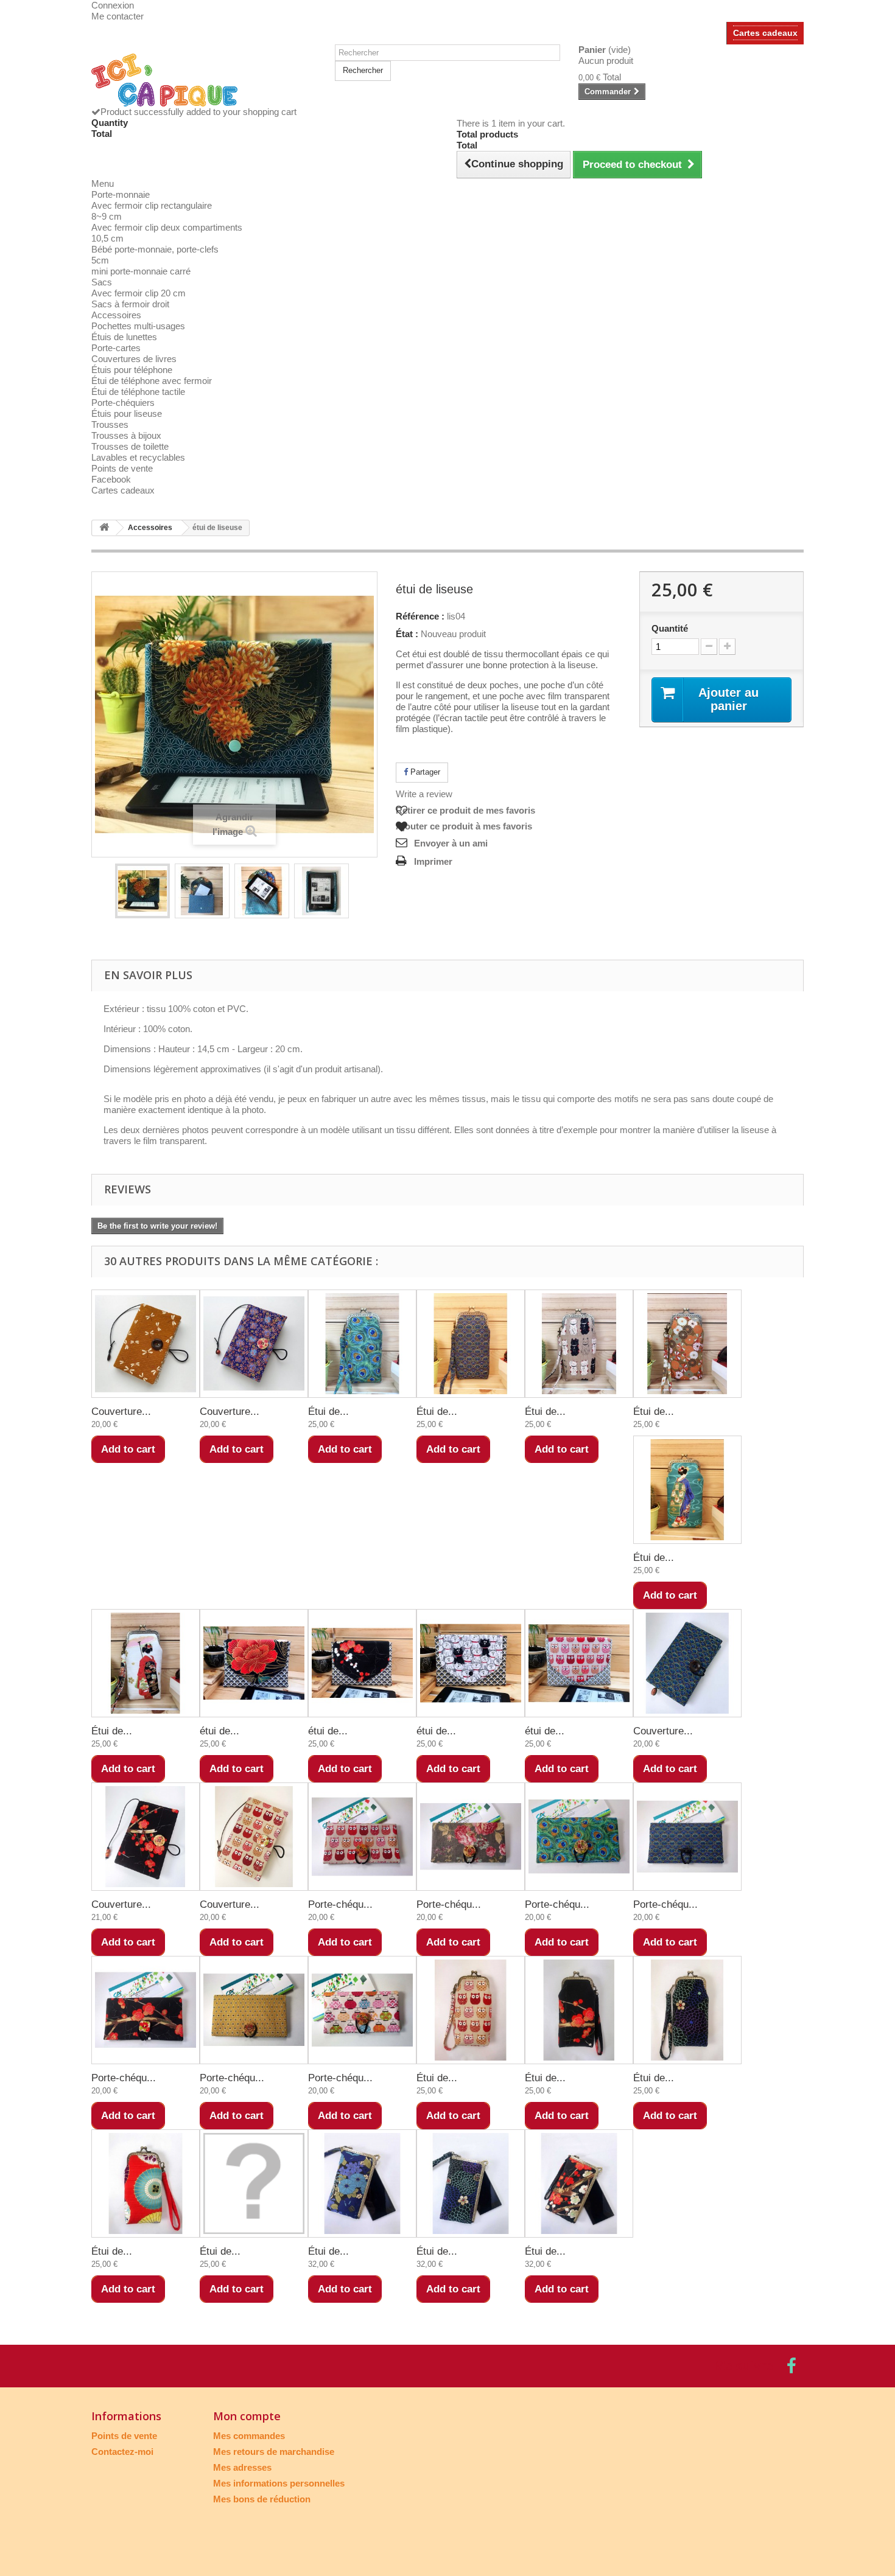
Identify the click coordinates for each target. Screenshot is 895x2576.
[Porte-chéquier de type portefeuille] (362, 1837)
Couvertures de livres (134, 359)
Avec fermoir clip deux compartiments (167, 227)
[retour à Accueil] (104, 528)
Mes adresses (242, 2467)
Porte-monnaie (121, 194)
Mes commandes (249, 2436)
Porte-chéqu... (340, 1904)
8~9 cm (107, 216)
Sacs (102, 282)
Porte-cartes (116, 348)
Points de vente (122, 468)
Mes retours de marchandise (274, 2452)
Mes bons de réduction (262, 2499)
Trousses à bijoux (126, 435)
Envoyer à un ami (451, 843)
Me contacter (118, 16)
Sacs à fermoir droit (130, 304)
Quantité (670, 628)
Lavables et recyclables (138, 457)
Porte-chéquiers (123, 403)
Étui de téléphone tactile (138, 392)
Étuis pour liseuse (127, 414)
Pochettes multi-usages (138, 326)
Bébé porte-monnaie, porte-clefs (155, 249)
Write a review (424, 794)
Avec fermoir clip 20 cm (139, 293)
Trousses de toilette (130, 446)
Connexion (113, 5)
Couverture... (121, 1412)
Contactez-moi (122, 2452)
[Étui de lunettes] (362, 1344)
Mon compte (247, 2416)
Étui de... (328, 1412)
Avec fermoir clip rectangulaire (152, 205)
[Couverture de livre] (146, 1344)
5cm (100, 260)
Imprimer (433, 861)
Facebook (111, 479)
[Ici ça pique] (204, 80)
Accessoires (116, 315)
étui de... (219, 1731)
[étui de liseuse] (142, 891)
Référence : (420, 616)
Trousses (110, 424)
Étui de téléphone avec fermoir (152, 381)
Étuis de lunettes (124, 337)
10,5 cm (107, 238)
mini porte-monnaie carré (141, 271)
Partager (424, 772)
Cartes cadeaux (765, 33)
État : (407, 634)
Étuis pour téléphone (132, 370)
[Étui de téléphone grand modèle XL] (362, 2183)
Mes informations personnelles (279, 2483)
